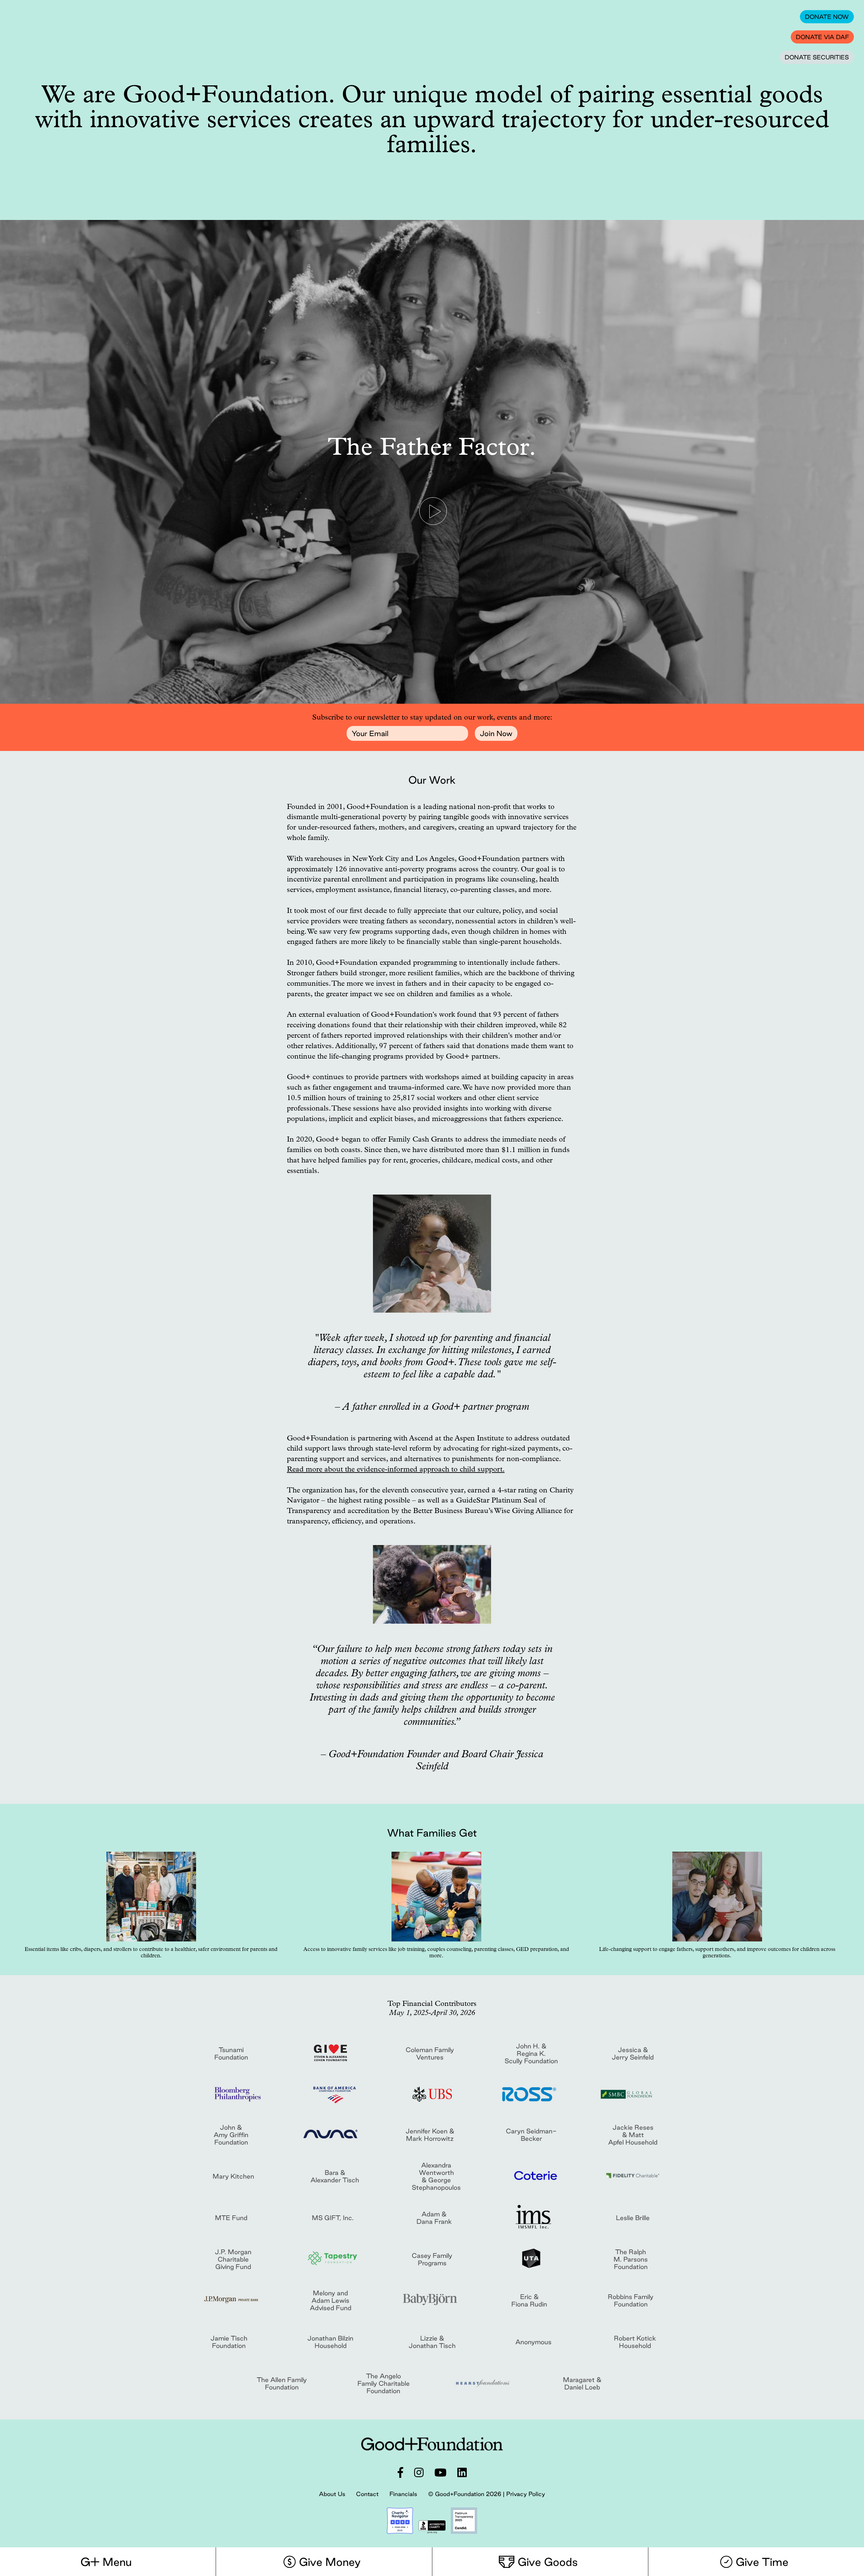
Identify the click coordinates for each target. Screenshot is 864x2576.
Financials (403, 2494)
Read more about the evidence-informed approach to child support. (396, 1470)
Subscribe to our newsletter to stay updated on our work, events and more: (432, 718)
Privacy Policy (526, 2494)
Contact (367, 2494)
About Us (332, 2494)
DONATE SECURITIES (817, 57)
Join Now (496, 733)
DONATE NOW (827, 17)
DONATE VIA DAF (822, 37)
